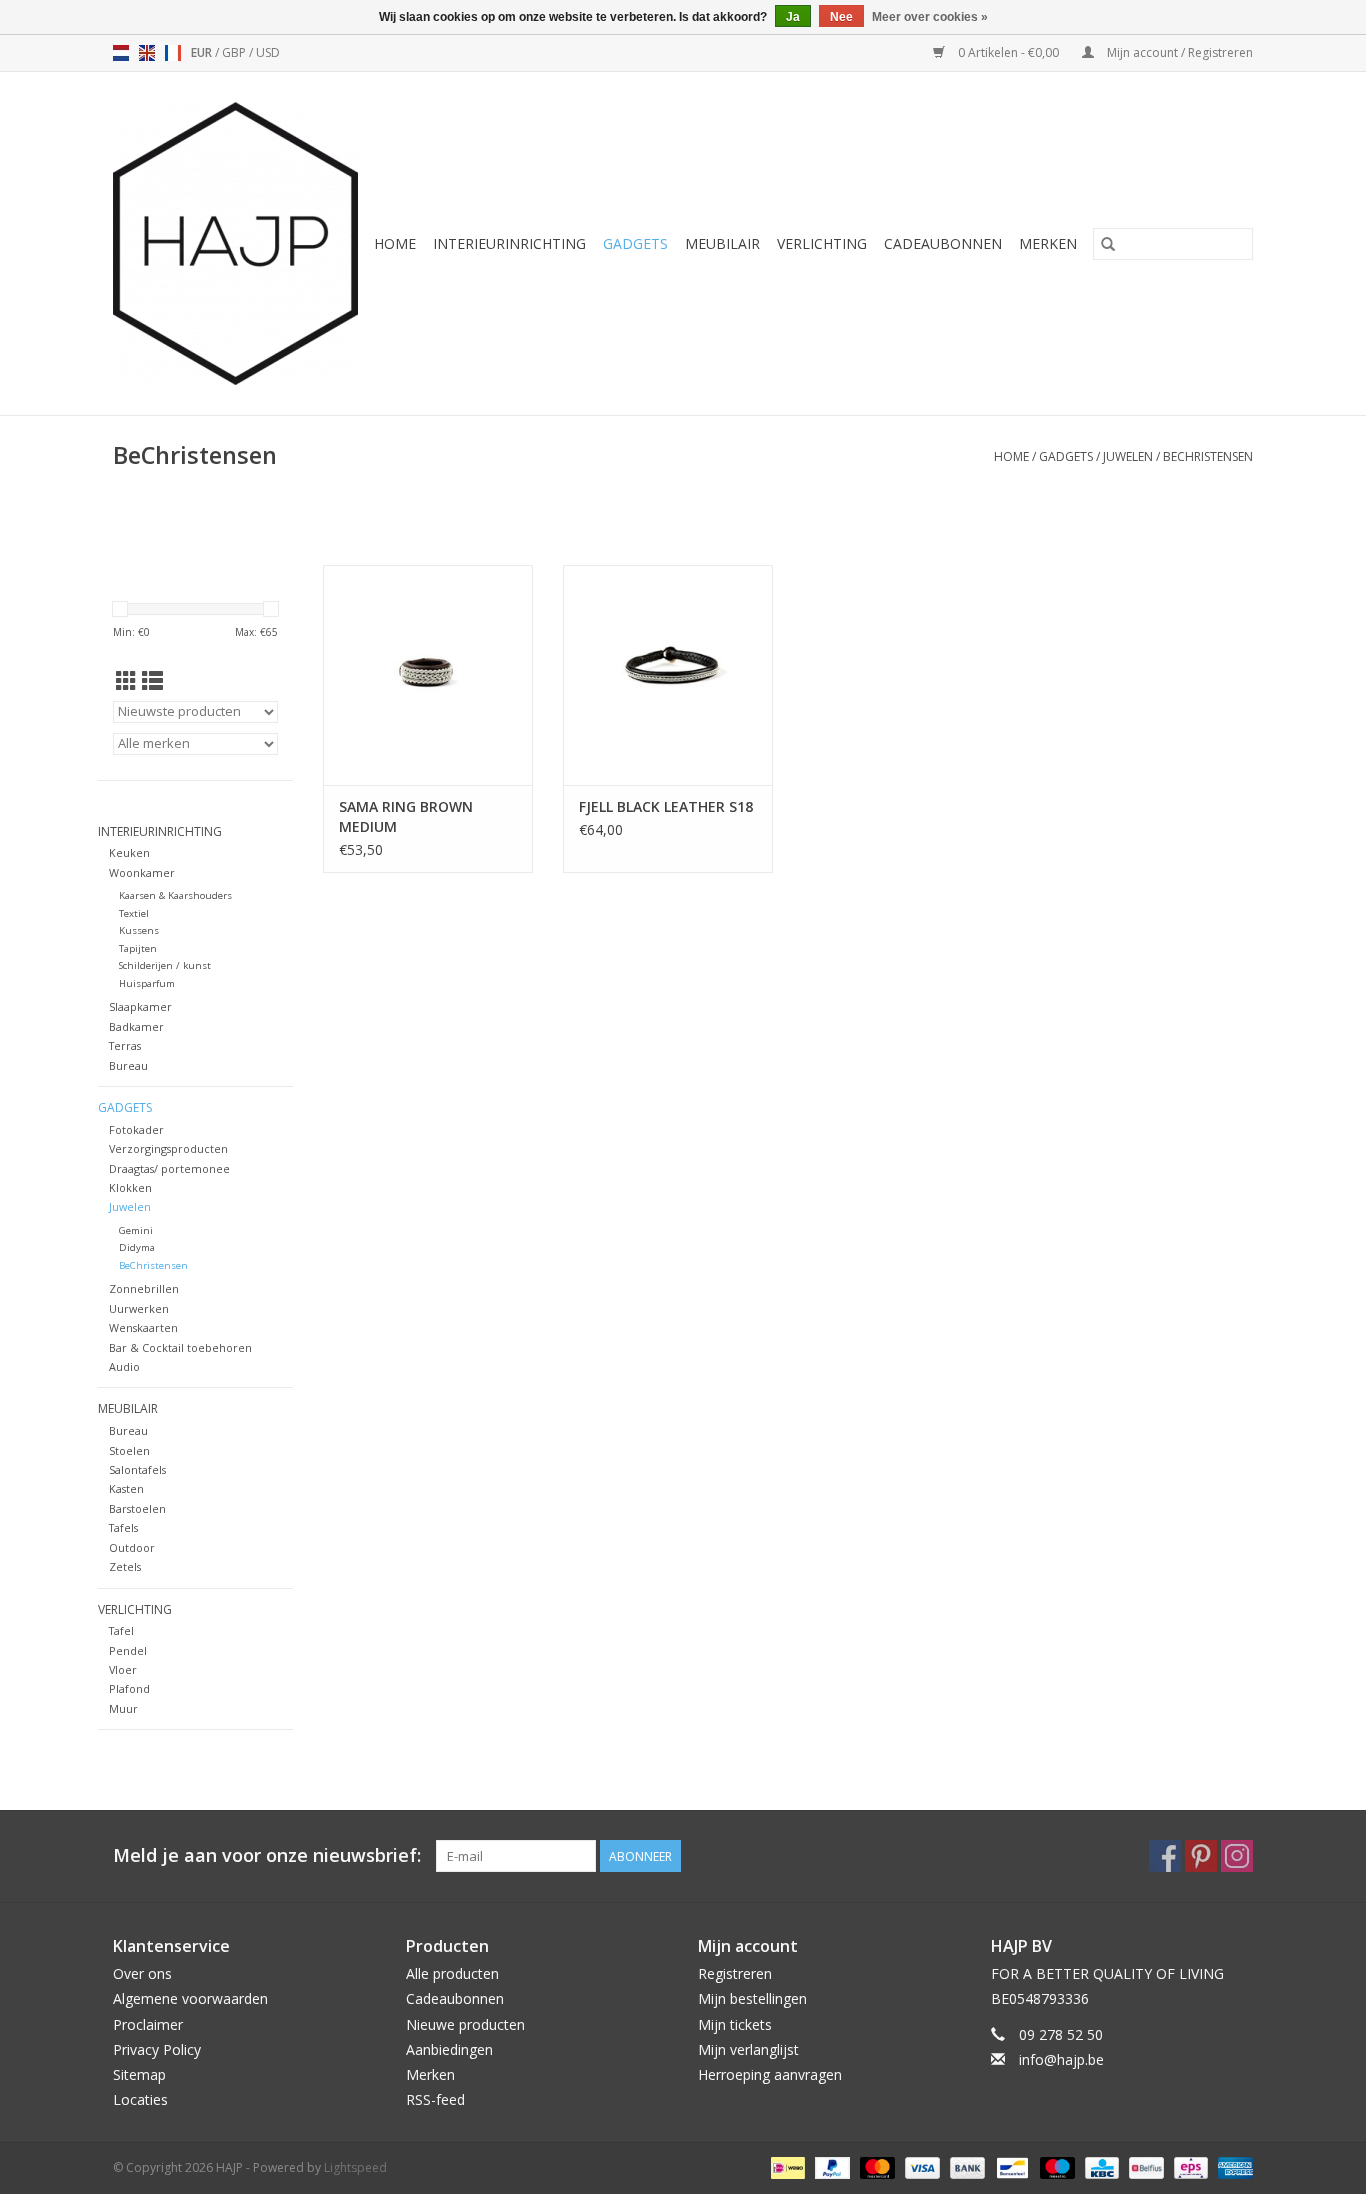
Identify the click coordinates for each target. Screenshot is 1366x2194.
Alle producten (452, 1973)
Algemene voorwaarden (190, 1998)
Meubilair (722, 243)
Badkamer (136, 1026)
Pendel (128, 1650)
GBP (235, 52)
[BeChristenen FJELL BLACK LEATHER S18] (668, 675)
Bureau (128, 1065)
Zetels (125, 1566)
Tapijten (138, 948)
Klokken (130, 1187)
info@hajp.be (1061, 2059)
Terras (125, 1045)
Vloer (123, 1669)
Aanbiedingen (449, 2049)
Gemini (136, 1230)
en (147, 53)
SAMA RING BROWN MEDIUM (406, 816)
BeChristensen (1208, 456)
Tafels (123, 1527)
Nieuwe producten (465, 2024)
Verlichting (822, 243)
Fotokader (136, 1129)
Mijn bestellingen (752, 1998)
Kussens (139, 930)
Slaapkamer (140, 1006)
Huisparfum (147, 983)
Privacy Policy (157, 2049)
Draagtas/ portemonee (169, 1168)
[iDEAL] (786, 2167)
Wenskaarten (143, 1327)
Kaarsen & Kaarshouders (175, 895)
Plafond (129, 1688)
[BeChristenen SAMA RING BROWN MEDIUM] (428, 675)
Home (395, 243)
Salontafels (137, 1469)
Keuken (129, 852)
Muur (123, 1708)
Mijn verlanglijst (748, 2049)
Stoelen (129, 1450)
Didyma (137, 1247)
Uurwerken (139, 1308)
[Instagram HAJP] (1237, 1856)
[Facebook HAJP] (1165, 1856)
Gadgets (635, 243)
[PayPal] (830, 2167)
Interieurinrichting (509, 243)
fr (173, 53)
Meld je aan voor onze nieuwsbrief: (267, 1855)
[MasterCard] (875, 2167)
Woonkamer (142, 872)
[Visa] (920, 2167)
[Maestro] (1055, 2167)
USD (268, 52)
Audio (124, 1366)
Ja (793, 17)
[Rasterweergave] (126, 681)
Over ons (142, 1973)
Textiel (134, 913)
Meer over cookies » (930, 17)
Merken (1048, 243)
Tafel (121, 1630)
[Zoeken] (1108, 244)
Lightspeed (355, 2167)
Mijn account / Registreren (1178, 52)
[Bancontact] (1010, 2167)
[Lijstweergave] (152, 681)
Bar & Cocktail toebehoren (180, 1347)
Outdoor (132, 1547)
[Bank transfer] (965, 2167)
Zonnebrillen (144, 1288)
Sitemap (139, 2074)
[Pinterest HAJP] (1201, 1856)
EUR (203, 52)
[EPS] (1189, 2167)
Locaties (140, 2099)
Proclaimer (148, 2024)
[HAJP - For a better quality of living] (236, 243)
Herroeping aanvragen (770, 2074)
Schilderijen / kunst (165, 965)
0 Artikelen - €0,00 (1008, 52)
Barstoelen (137, 1508)
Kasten (126, 1488)
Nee (841, 17)
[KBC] (1100, 2167)
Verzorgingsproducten (168, 1148)
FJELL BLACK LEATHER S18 (666, 806)
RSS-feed (435, 2099)
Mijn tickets (735, 2024)
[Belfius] (1144, 2167)
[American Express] (1232, 2167)
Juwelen (1128, 456)
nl (121, 53)
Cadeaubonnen (943, 243)
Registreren (735, 1973)
